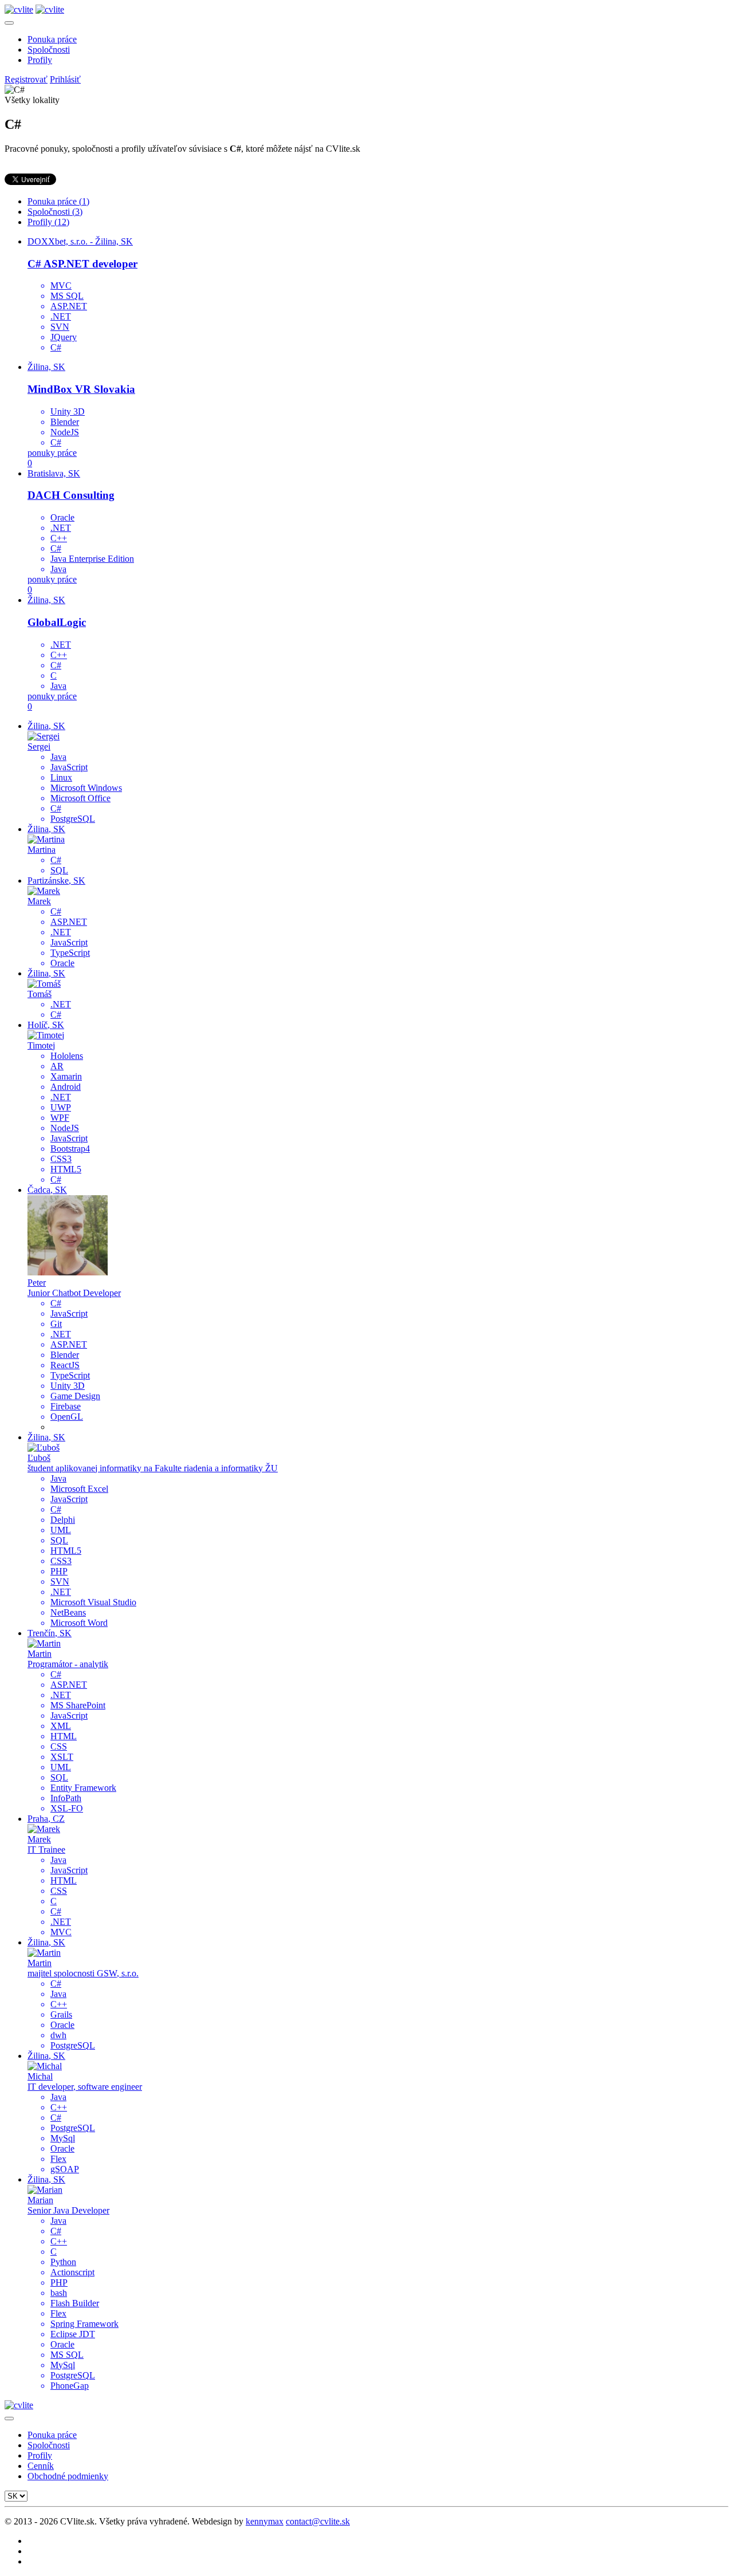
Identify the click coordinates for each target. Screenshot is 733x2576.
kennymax (265, 2521)
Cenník (41, 2466)
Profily (40, 60)
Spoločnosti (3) (55, 212)
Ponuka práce (52, 39)
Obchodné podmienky (68, 2476)
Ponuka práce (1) (58, 201)
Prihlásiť (65, 79)
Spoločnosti (49, 50)
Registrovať (26, 79)
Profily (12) (48, 222)
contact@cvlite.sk (318, 2521)
